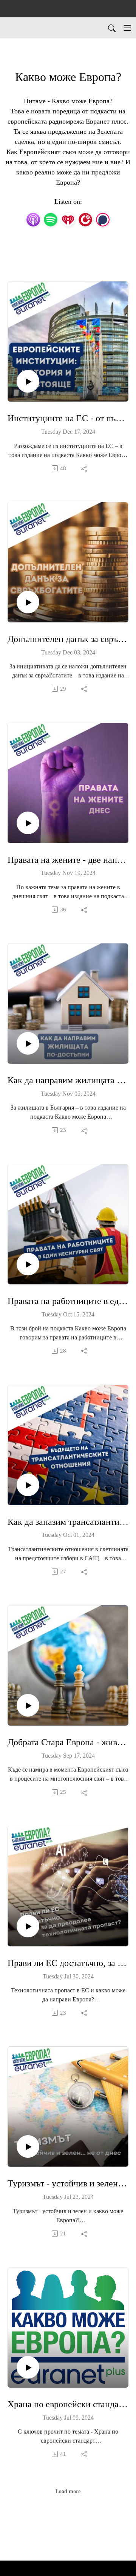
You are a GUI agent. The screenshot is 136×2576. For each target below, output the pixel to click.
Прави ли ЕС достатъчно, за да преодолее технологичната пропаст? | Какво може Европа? (68, 1963)
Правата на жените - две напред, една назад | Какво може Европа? (68, 860)
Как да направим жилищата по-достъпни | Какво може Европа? (68, 1080)
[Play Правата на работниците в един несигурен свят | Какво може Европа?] (28, 1264)
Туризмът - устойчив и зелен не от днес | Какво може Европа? (68, 2183)
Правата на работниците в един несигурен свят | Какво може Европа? (68, 1301)
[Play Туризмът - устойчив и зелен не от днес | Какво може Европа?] (28, 2146)
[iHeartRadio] (68, 219)
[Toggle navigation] (127, 28)
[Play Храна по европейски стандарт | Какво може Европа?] (28, 2367)
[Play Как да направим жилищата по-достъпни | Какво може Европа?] (28, 1043)
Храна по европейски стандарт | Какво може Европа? (68, 2404)
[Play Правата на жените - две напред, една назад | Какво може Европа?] (28, 823)
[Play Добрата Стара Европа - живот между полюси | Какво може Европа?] (28, 1705)
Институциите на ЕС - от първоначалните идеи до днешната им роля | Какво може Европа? (68, 418)
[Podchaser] (103, 219)
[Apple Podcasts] (33, 219)
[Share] (84, 468)
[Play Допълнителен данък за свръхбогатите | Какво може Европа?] (28, 602)
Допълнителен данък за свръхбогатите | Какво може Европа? (68, 639)
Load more (68, 2491)
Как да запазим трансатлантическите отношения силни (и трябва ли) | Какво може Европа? (68, 1522)
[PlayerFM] (85, 219)
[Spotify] (51, 219)
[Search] (112, 28)
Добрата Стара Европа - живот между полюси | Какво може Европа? (68, 1742)
